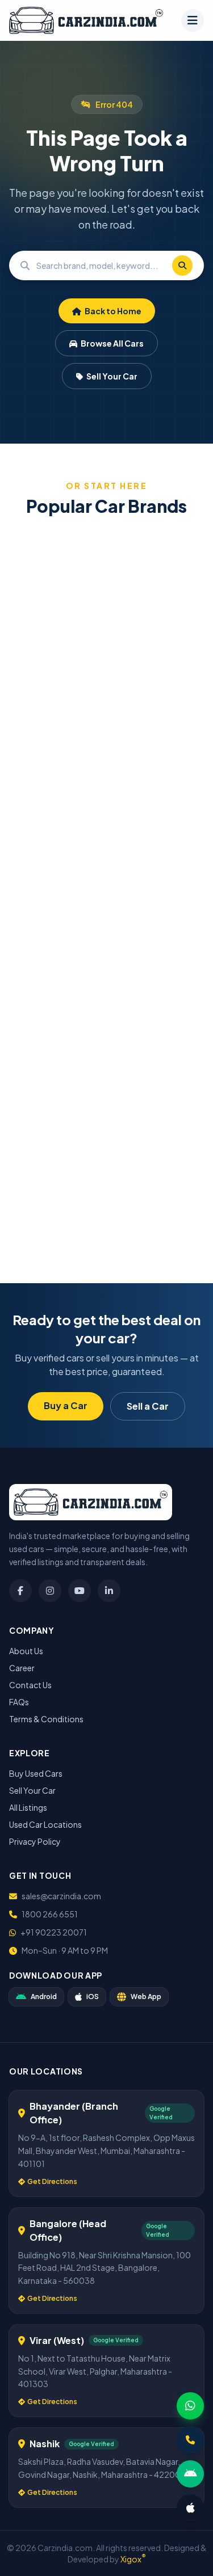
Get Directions (52, 2181)
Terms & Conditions (46, 1719)
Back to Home (112, 311)
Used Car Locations (45, 1824)
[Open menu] (193, 20)
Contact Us (30, 1685)
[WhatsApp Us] (190, 2406)
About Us (26, 1651)
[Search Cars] (182, 265)
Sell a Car (148, 1406)
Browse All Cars (112, 343)
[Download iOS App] (190, 2508)
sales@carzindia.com (61, 1896)
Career (22, 1668)
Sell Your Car (111, 376)
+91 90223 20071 (54, 1932)
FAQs (19, 1702)
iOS (93, 1997)
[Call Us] (190, 2440)
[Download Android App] (190, 2474)
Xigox (133, 2559)
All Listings (28, 1807)
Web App (146, 1997)
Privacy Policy (35, 1841)
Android (44, 1997)
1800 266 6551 (50, 1914)
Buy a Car (66, 1405)
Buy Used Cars (36, 1773)
